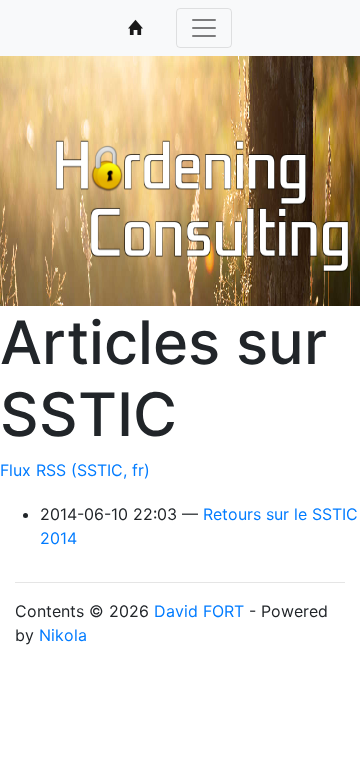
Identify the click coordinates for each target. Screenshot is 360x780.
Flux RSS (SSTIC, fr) (75, 470)
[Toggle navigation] (204, 28)
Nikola (63, 635)
